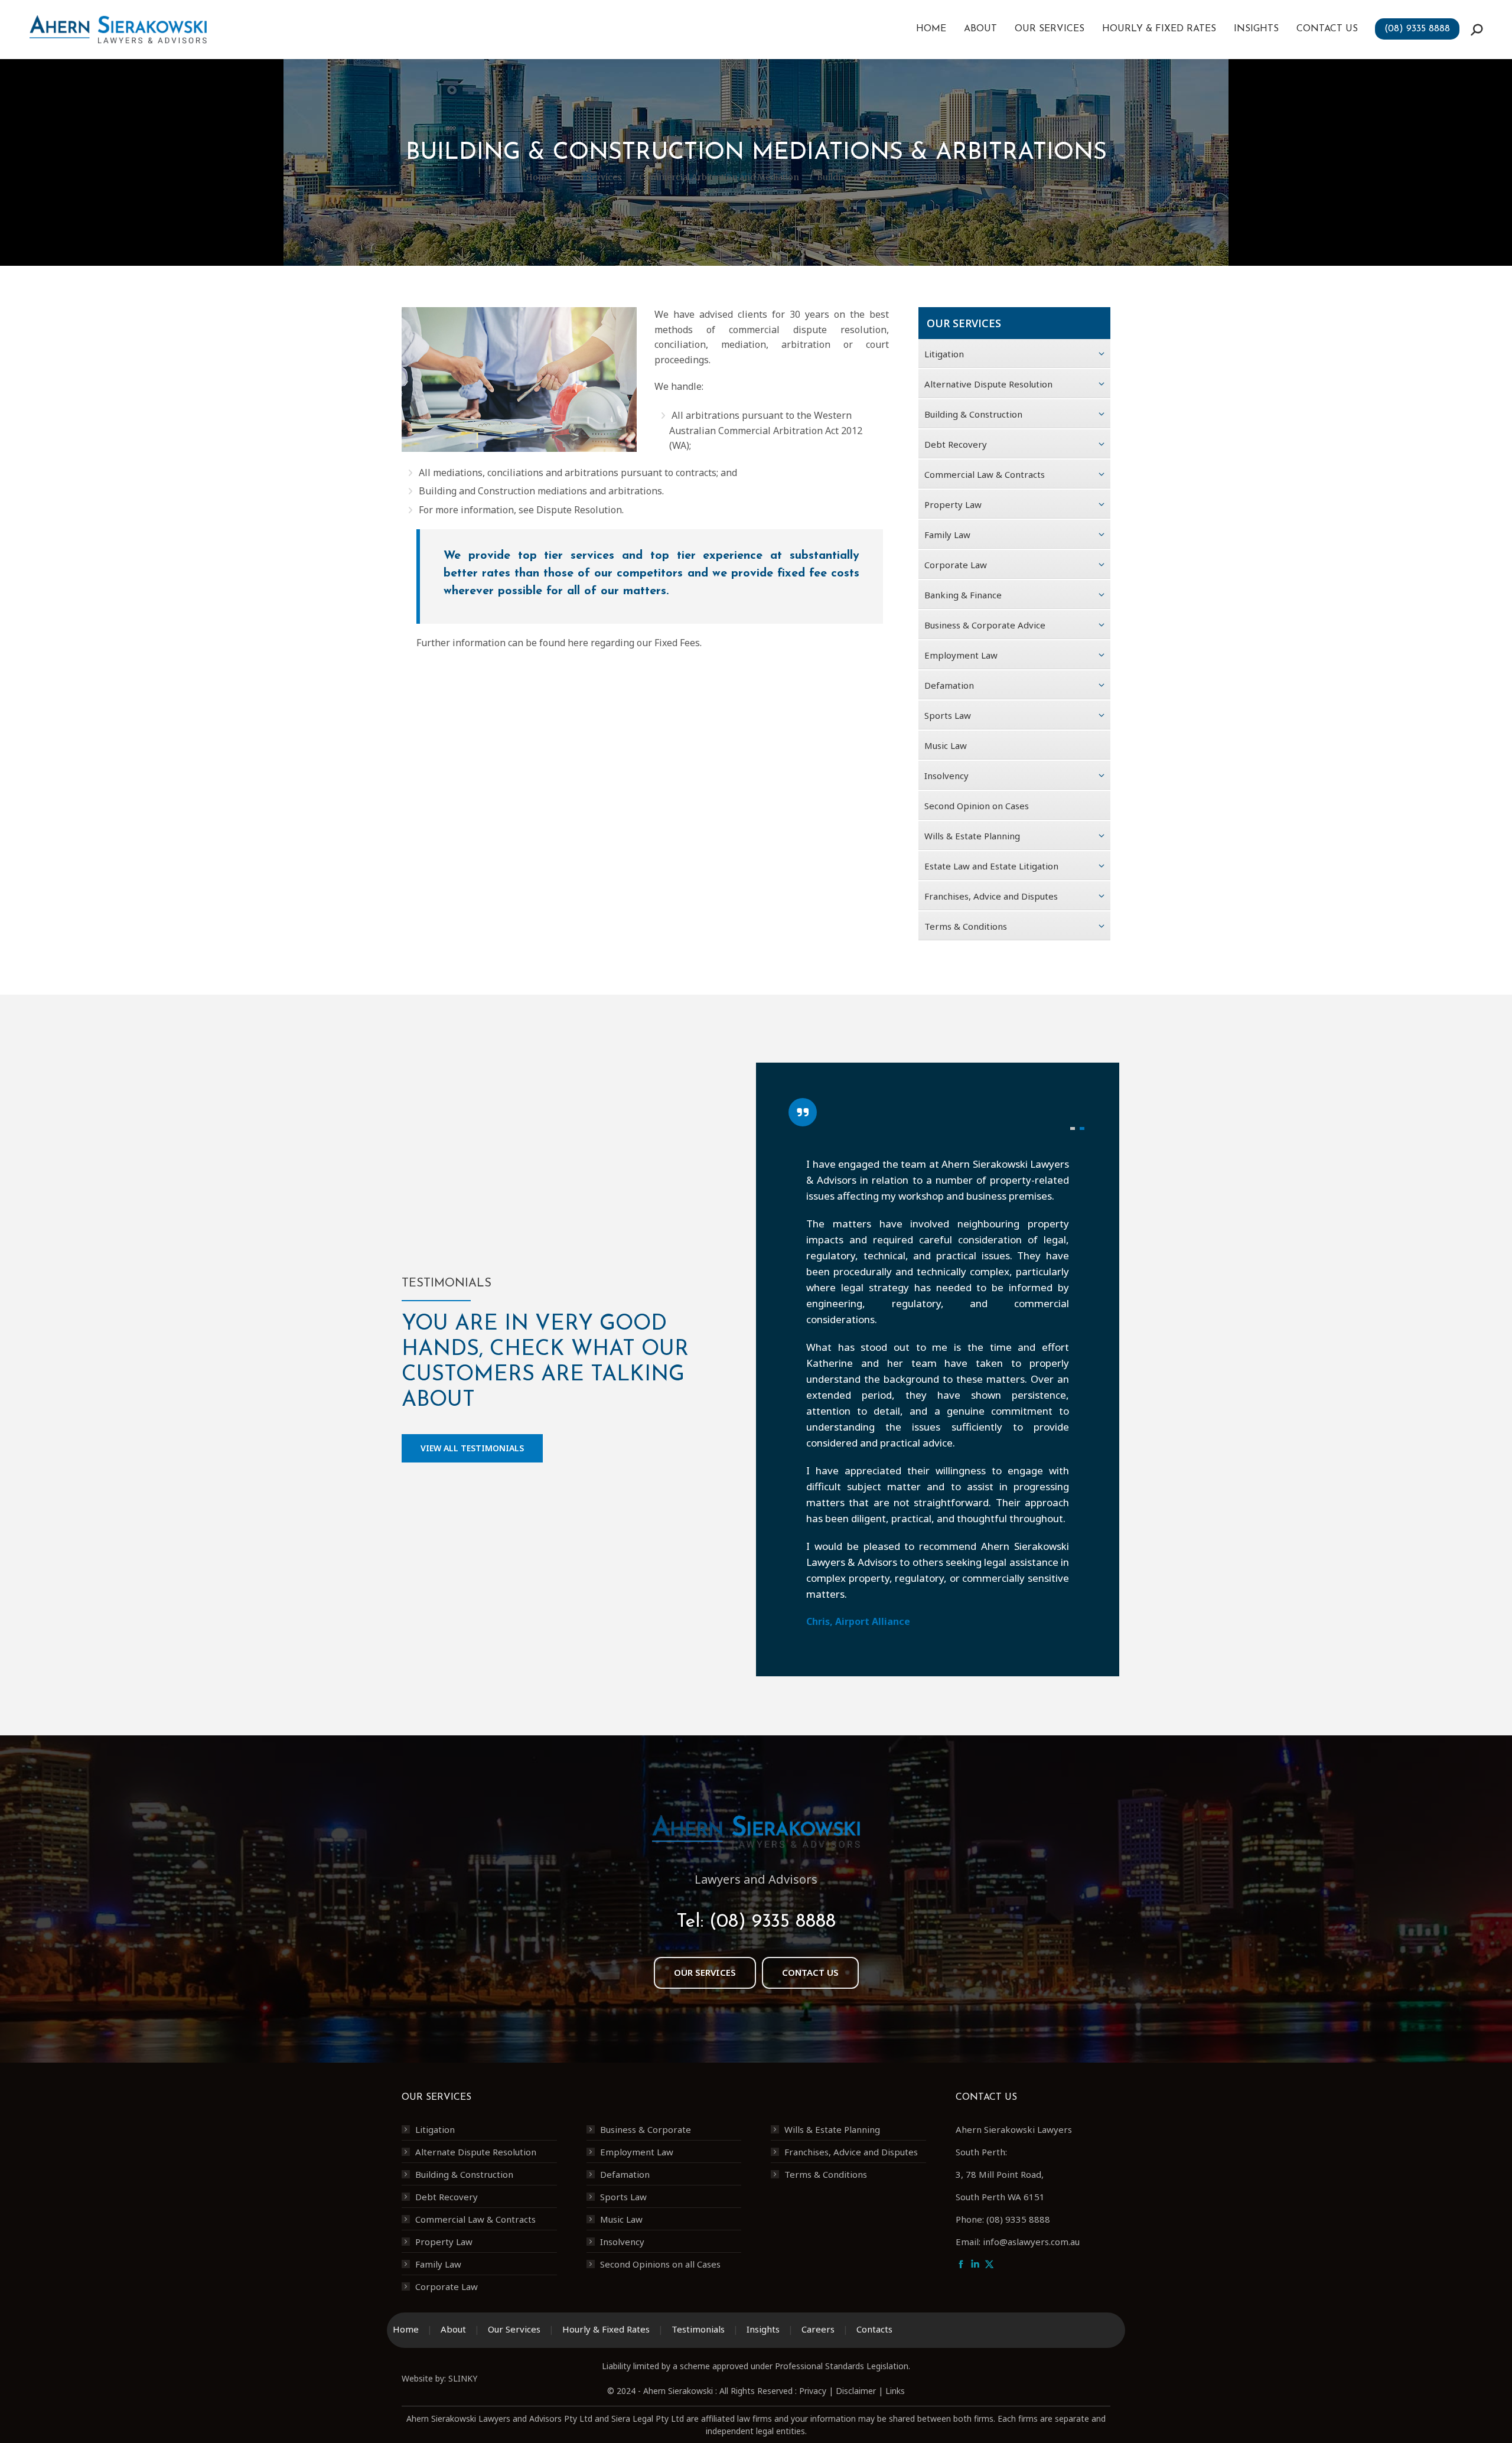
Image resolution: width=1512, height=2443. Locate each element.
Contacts (874, 2329)
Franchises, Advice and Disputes (851, 2152)
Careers (818, 2329)
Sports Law (623, 2197)
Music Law (621, 2219)
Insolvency (622, 2242)
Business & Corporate (646, 2129)
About (453, 2329)
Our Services (514, 2329)
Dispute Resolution (579, 510)
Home (406, 2329)
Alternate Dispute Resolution (476, 2152)
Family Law (438, 2264)
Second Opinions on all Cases (660, 2264)
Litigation (435, 2129)
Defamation (625, 2174)
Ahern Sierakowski (678, 2391)
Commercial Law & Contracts (475, 2219)
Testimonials (698, 2329)
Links (895, 2391)
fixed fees (677, 643)
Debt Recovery (447, 2197)
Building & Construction (464, 2174)
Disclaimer (856, 2391)
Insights (763, 2329)
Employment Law (637, 2152)
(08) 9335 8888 (773, 1922)
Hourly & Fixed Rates (606, 2329)
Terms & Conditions (826, 2174)
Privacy (813, 2391)
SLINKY (463, 2378)
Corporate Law (447, 2286)
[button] (1073, 1129)
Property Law (444, 2242)
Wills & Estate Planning (832, 2129)
